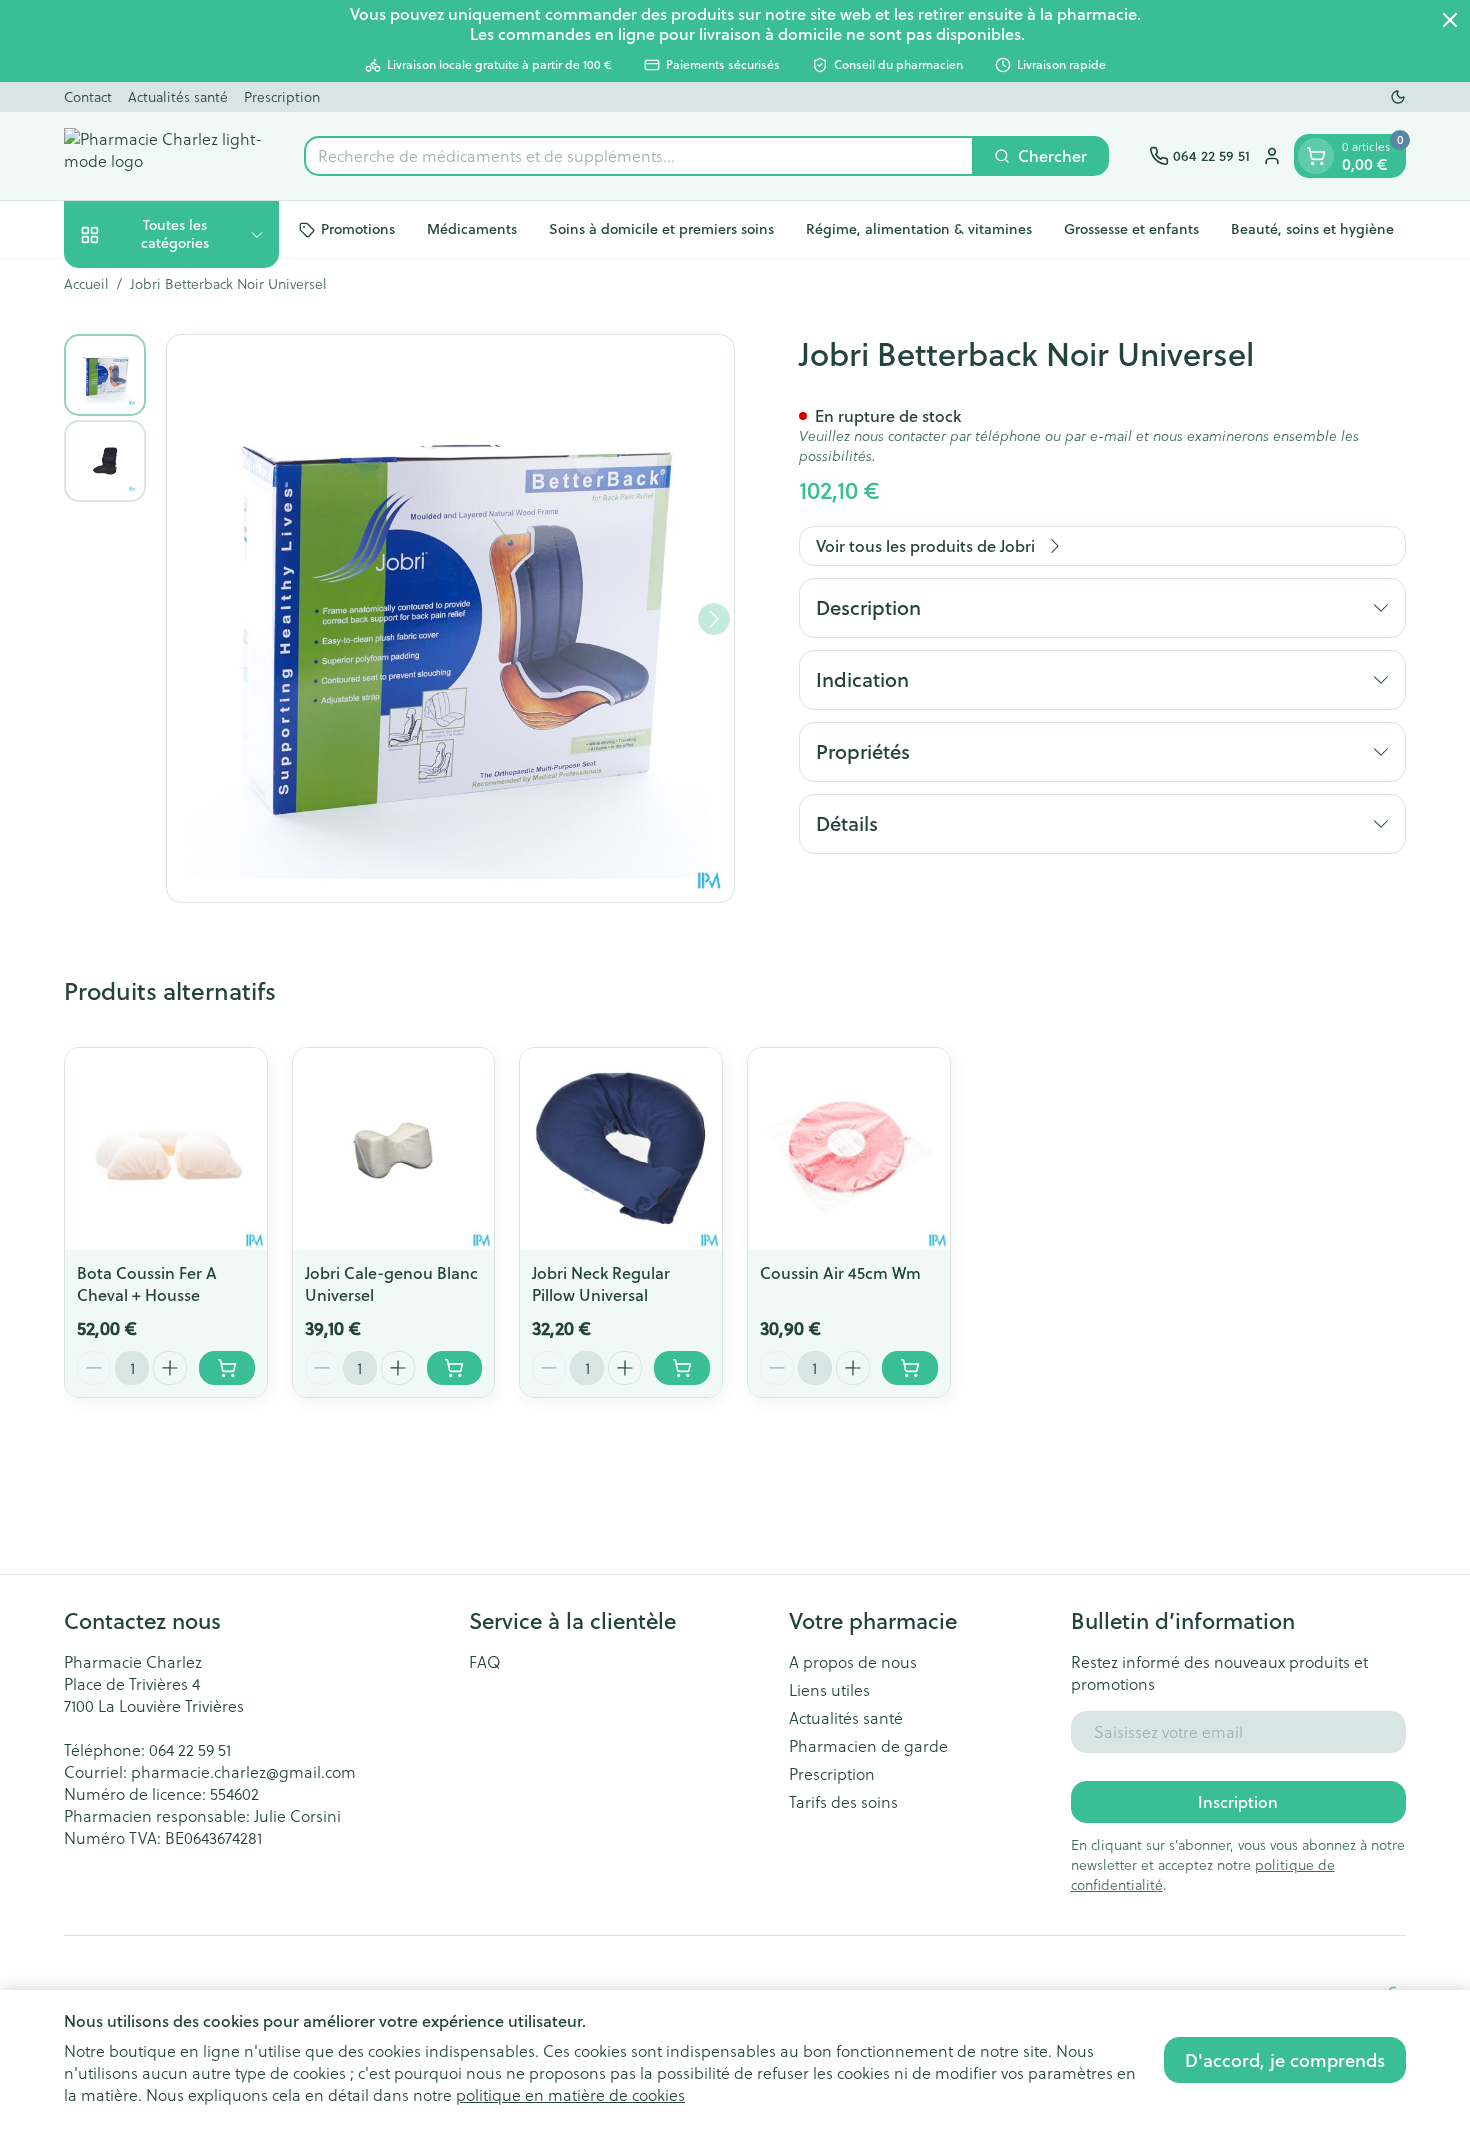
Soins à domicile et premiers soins (661, 229)
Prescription (282, 96)
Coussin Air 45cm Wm (840, 1272)
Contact (88, 96)
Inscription (1238, 1801)
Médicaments (472, 229)
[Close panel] (1450, 20)
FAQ (485, 1662)
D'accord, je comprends (1285, 2060)
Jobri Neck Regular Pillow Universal (601, 1283)
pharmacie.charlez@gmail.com (243, 1771)
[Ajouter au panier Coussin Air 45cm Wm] (910, 1368)
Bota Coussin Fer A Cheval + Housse (147, 1283)
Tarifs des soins (843, 1802)
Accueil (86, 284)
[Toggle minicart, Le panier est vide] (1316, 156)
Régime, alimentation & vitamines (919, 229)
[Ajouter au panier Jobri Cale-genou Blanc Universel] (455, 1368)
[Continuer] (714, 619)
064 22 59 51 (190, 1749)
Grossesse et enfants (1131, 229)
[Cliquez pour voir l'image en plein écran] (450, 618)
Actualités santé (178, 96)
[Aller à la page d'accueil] (164, 156)
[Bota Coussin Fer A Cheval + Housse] (166, 1149)
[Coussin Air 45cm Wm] (849, 1149)
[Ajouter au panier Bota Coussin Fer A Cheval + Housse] (227, 1368)
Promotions (358, 229)
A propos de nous (853, 1662)
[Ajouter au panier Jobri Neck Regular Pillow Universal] (682, 1368)
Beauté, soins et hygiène (1312, 229)
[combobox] (639, 156)
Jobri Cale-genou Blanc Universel (391, 1283)
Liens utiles (829, 1690)
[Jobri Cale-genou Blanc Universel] (394, 1149)
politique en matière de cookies (570, 2094)
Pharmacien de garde (868, 1746)
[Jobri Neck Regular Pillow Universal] (621, 1149)
